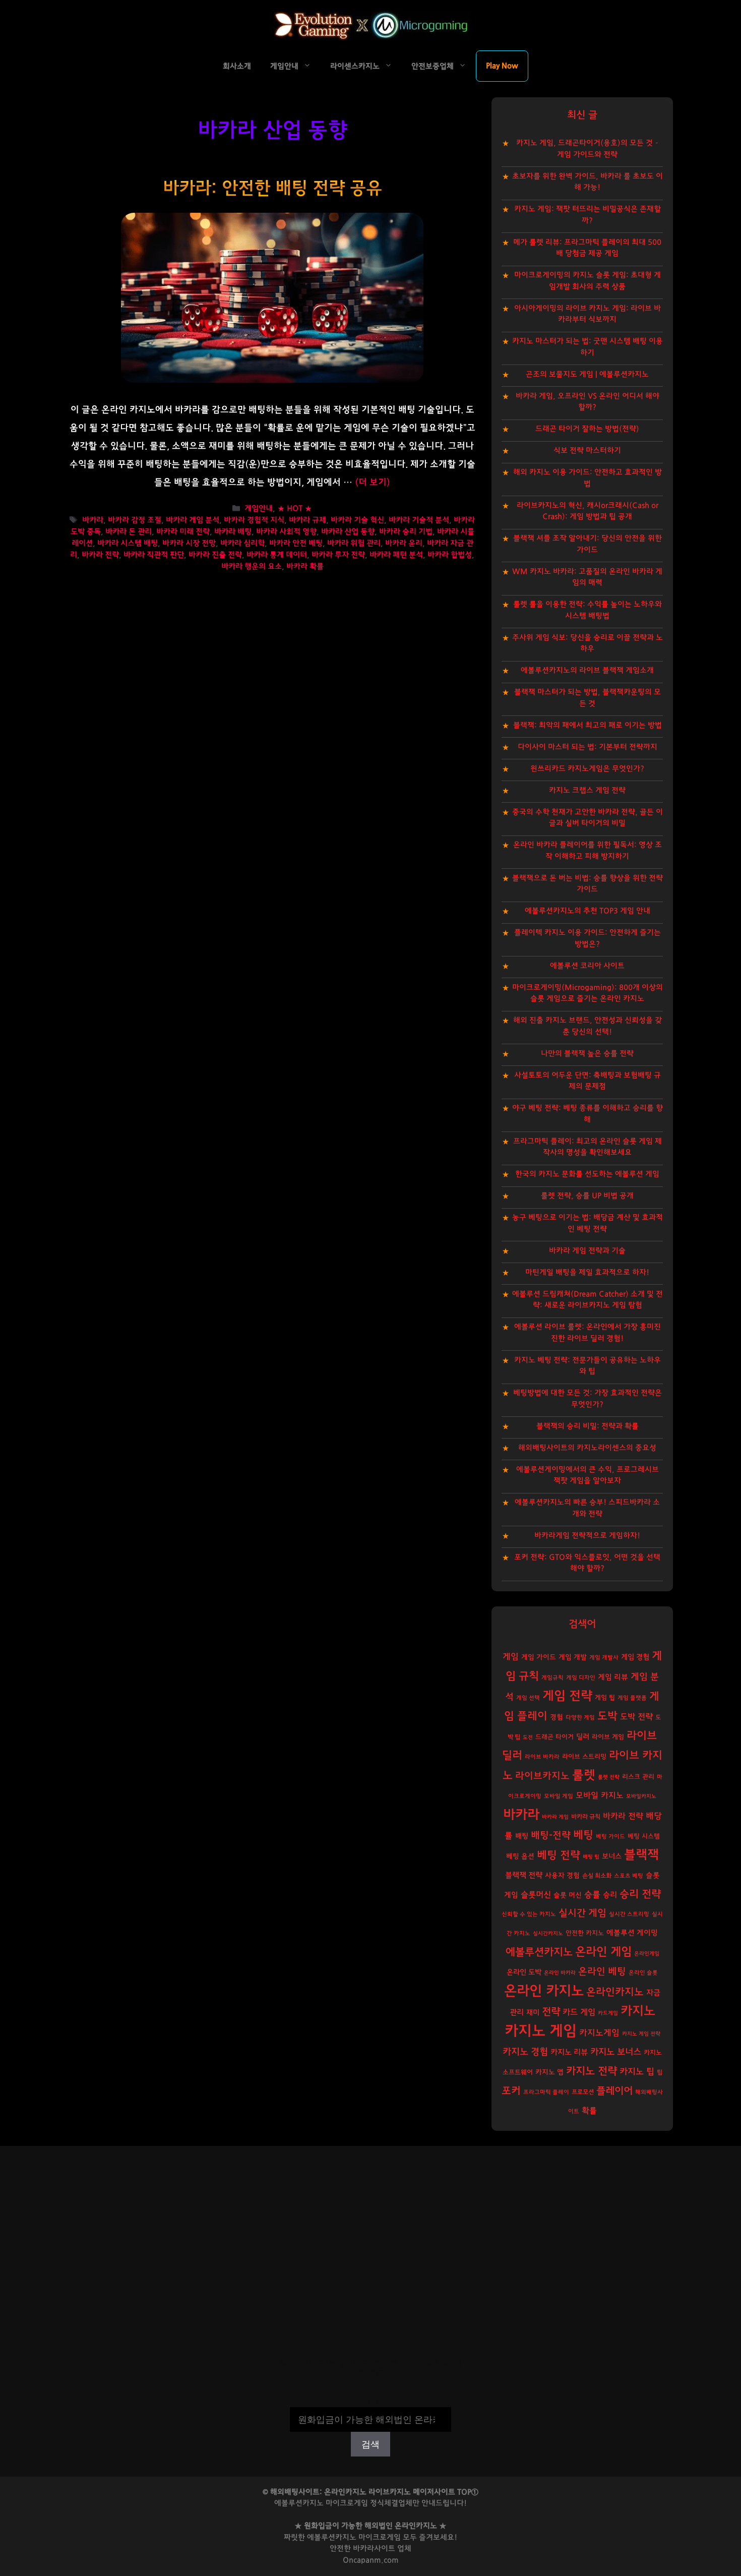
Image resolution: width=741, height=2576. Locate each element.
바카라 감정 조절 (135, 520)
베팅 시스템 (644, 1837)
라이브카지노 (542, 1776)
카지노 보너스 (616, 2052)
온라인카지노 (615, 1992)
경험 (557, 1717)
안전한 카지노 (585, 1933)
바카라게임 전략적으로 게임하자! (587, 1536)
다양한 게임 (580, 1718)
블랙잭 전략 (524, 1875)
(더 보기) (373, 483)
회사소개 (237, 66)
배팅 (522, 1836)
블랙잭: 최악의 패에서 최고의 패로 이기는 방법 (588, 725)
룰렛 (584, 1775)
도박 (607, 1716)
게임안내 (284, 66)
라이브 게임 (608, 1737)
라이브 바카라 (542, 1757)
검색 (371, 2400)
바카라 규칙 (586, 1817)
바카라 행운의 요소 (252, 566)
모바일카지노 (641, 1796)
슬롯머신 (536, 1895)
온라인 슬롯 (643, 1973)
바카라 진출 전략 (215, 555)
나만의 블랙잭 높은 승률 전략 (587, 1054)
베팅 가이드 (610, 1837)
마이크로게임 (380, 2537)
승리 (610, 1895)
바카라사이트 (374, 2549)
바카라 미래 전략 (183, 532)
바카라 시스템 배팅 (128, 543)
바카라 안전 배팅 (296, 543)
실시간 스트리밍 (629, 1914)
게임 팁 (605, 1698)
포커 (511, 2091)
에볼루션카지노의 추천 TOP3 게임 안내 (588, 911)
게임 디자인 (581, 1678)
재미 (533, 2013)
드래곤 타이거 (554, 1737)
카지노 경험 (525, 2052)
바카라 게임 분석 (193, 520)
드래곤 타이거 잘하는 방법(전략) (587, 429)
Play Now (502, 66)
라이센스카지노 (355, 66)
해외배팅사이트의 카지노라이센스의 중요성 (587, 1448)
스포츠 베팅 (629, 1876)
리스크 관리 (638, 1777)
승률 (592, 1895)
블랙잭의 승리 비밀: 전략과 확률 (588, 1426)
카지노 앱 (549, 2072)
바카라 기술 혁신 (357, 520)
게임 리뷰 (613, 1677)
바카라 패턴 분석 (396, 555)
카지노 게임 (541, 2031)
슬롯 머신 (568, 1895)
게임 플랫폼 (632, 1698)
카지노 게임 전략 (641, 2034)
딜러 (583, 1737)
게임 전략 (567, 1696)
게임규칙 (552, 1678)
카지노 (638, 2011)
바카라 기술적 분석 (419, 520)
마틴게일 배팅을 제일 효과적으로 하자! (587, 1272)
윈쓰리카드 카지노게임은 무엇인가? (587, 769)
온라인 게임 (603, 1952)
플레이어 (614, 2091)
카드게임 (608, 2013)
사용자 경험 (562, 1876)
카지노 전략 (592, 2071)
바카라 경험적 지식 (254, 520)
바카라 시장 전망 (189, 543)
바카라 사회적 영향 (286, 532)
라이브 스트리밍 (584, 1757)
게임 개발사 (604, 1658)
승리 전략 (640, 1894)
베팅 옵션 (520, 1856)
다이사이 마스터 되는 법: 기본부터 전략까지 (588, 747)
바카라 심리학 (242, 543)
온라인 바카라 (560, 1973)
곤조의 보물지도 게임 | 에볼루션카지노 (587, 374)
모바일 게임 (559, 1796)
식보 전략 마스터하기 (587, 451)
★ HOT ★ (295, 508)
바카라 (93, 520)
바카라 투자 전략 (338, 555)
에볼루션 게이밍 (632, 1933)
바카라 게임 (555, 1817)
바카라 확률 (305, 566)
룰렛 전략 (609, 1777)
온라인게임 (647, 1954)
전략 (551, 2012)
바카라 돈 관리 (129, 532)
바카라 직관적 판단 (154, 555)
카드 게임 (579, 2012)
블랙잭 (641, 1855)
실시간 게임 (582, 1913)
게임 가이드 (539, 1657)
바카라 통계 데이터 (277, 555)
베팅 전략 (559, 1855)
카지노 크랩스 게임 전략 (587, 790)
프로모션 (583, 2092)
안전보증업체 (433, 66)
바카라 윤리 (404, 543)
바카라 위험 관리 (354, 543)
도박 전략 (636, 1717)
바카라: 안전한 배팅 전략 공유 (272, 188)
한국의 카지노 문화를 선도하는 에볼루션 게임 (587, 1174)
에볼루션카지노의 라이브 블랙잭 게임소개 (587, 670)
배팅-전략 (551, 1836)
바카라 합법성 (450, 555)
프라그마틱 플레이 (546, 2092)
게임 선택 (528, 1698)
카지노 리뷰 (569, 2052)
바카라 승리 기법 (406, 532)
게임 (511, 1657)
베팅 (583, 1835)
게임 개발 (573, 1657)
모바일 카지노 (600, 1795)
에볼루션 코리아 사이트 (587, 966)
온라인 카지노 (544, 1991)
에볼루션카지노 (539, 1952)
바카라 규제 (307, 520)
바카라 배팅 (233, 532)
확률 (589, 2111)
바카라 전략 (100, 555)
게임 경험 (635, 1657)
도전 (528, 1737)
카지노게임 (599, 2033)
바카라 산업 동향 (348, 532)
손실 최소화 (597, 1876)
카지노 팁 (637, 2072)
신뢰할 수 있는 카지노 (529, 1914)
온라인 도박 (524, 1972)
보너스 (612, 1856)
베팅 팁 (591, 1857)
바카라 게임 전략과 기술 (587, 1251)
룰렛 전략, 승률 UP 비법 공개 (587, 1196)
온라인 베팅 (602, 1972)
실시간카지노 (548, 1933)
